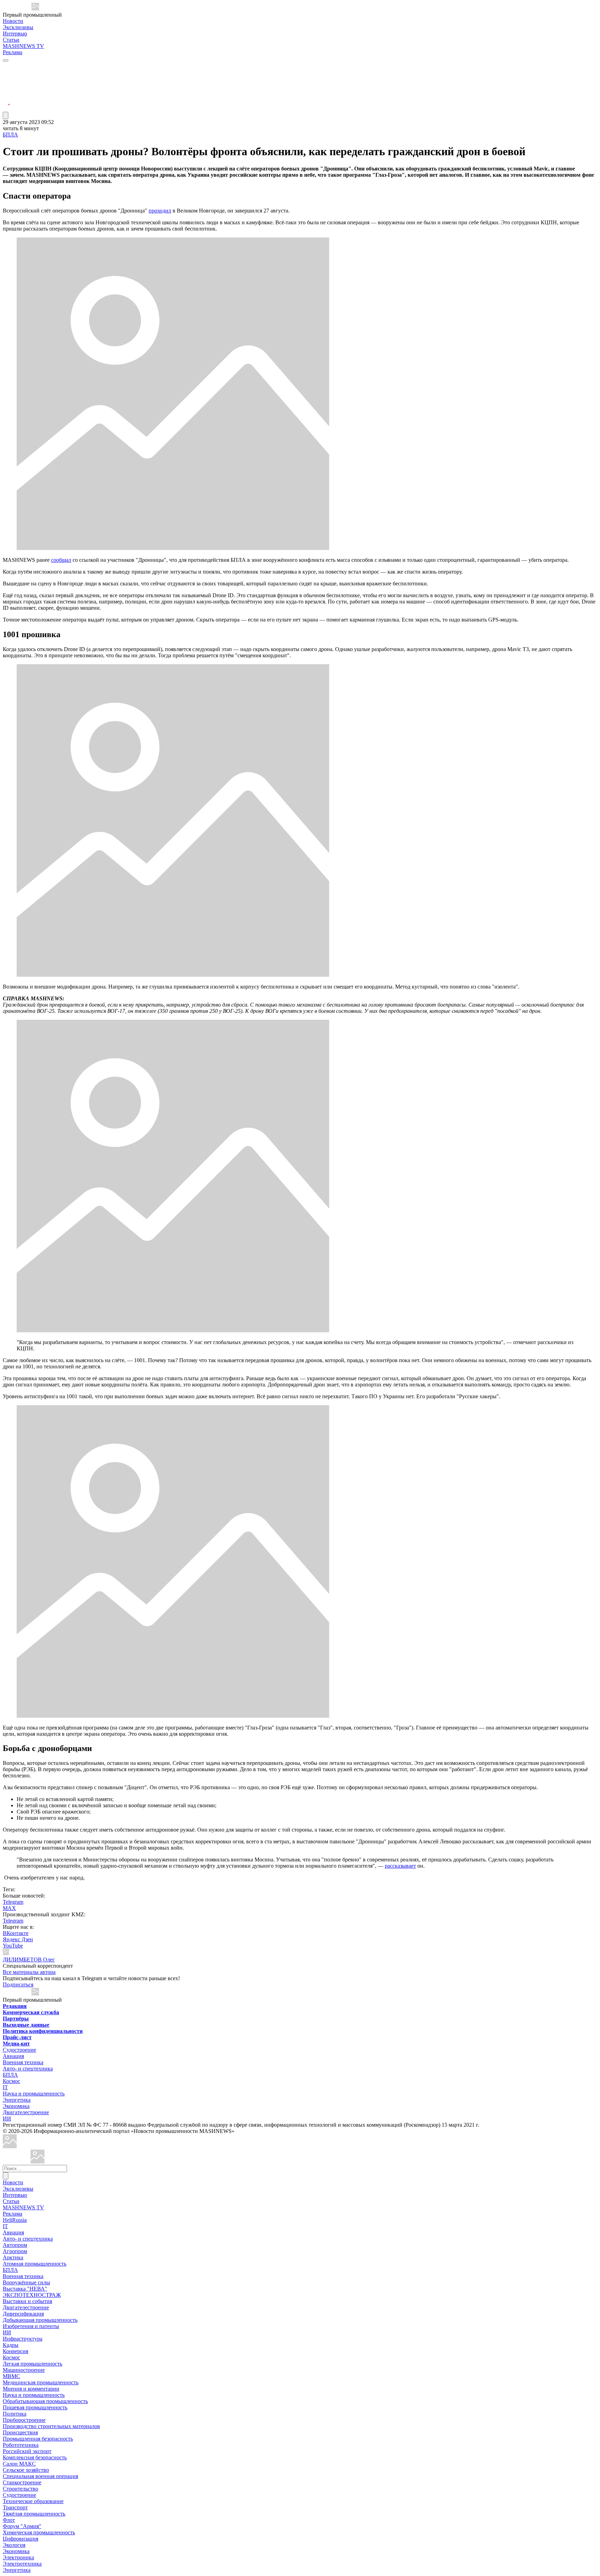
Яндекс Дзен (18, 1939)
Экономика (16, 2106)
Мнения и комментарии (31, 2389)
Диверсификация (23, 2314)
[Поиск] (6, 2176)
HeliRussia (15, 2220)
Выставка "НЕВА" (25, 2289)
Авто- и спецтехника (28, 2069)
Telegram (13, 1902)
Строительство (20, 2489)
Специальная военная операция (40, 2476)
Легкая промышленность (32, 2364)
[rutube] (6, 109)
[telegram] (6, 67)
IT (5, 2087)
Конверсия (15, 2351)
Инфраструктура (23, 2339)
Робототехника (21, 2445)
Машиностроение (24, 2370)
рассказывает (400, 1866)
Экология (14, 2545)
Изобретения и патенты (31, 2326)
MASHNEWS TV (23, 46)
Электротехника (22, 2564)
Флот (9, 2520)
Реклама (12, 52)
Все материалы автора (29, 1972)
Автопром (15, 2245)
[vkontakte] (6, 92)
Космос (11, 2081)
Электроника (18, 2557)
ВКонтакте (16, 1933)
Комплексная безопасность (35, 2457)
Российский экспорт (27, 2451)
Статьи (11, 40)
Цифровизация (20, 2539)
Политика (15, 2414)
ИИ (7, 2119)
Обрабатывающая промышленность (45, 2401)
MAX (9, 1908)
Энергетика (17, 2100)
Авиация (13, 2056)
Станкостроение (22, 2482)
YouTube (13, 1946)
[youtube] (6, 84)
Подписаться (18, 1985)
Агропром (15, 2251)
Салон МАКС (19, 2464)
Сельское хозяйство (26, 2470)
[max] (6, 75)
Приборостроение (24, 2420)
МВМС (11, 2376)
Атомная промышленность (35, 2264)
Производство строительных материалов (51, 2426)
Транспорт (15, 2507)
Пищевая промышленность (35, 2407)
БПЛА (10, 135)
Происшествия (20, 2432)
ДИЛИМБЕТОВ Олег (29, 1960)
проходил (160, 211)
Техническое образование (33, 2501)
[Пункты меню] (6, 115)
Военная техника (23, 2062)
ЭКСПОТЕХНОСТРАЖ (32, 2295)
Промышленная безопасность (38, 2439)
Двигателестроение (26, 2112)
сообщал (61, 560)
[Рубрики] (6, 60)
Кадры (11, 2345)
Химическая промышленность (39, 2532)
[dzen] (6, 100)
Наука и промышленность (34, 2094)
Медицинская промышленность (41, 2382)
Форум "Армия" (22, 2526)
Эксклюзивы (18, 27)
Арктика (13, 2257)
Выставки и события (27, 2301)
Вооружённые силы (26, 2282)
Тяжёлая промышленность (34, 2514)
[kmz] (37, 2162)
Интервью (15, 34)
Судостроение (19, 2050)
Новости (13, 21)
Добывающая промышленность (40, 2320)
